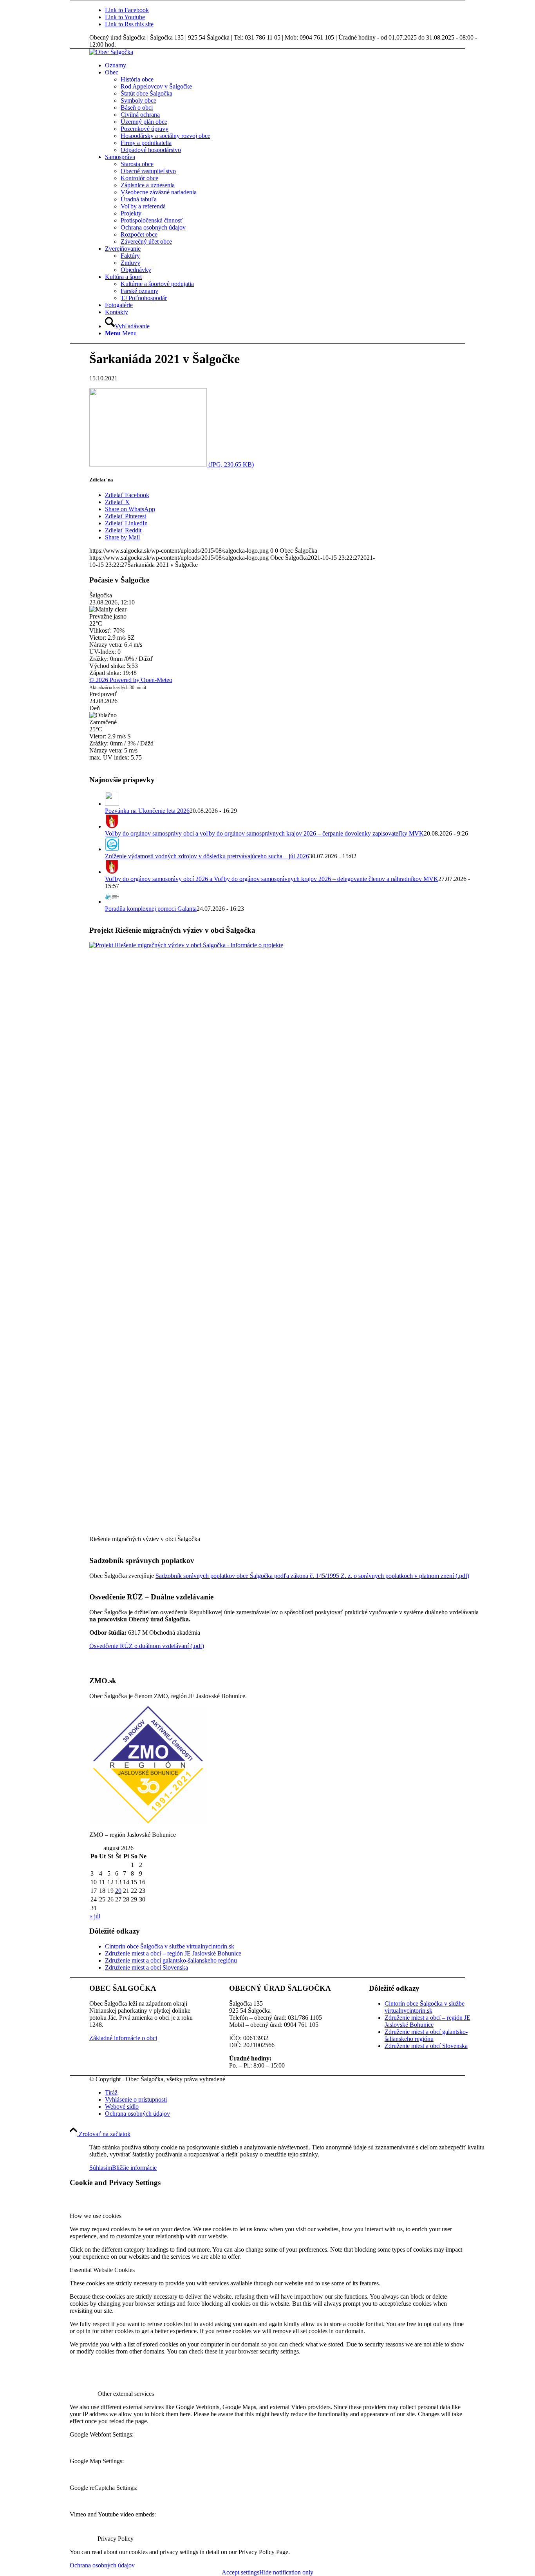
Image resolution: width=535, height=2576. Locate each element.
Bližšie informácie (134, 2168)
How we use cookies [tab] (96, 2216)
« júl (95, 1916)
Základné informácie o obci (123, 2038)
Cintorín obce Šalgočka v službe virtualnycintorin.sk (170, 1946)
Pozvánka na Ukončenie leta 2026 (147, 811)
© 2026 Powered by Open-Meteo (131, 680)
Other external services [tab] (126, 2394)
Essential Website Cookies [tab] (102, 2270)
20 (118, 1891)
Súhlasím (101, 2168)
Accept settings (240, 2572)
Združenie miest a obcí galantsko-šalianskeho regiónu (171, 1960)
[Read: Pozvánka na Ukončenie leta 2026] (112, 804)
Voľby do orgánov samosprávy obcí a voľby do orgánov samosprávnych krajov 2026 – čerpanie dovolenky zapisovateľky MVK (264, 833)
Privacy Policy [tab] (116, 2539)
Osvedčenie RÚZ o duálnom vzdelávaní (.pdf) (147, 1646)
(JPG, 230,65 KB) (230, 464)
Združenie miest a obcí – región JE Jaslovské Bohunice (173, 1953)
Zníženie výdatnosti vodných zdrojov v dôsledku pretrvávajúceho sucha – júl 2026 (207, 856)
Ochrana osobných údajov (102, 2565)
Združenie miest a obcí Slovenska (146, 1967)
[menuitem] (295, 65)
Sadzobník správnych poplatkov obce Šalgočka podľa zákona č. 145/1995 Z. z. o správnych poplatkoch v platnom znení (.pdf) (312, 1576)
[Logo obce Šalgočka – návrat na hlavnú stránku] (111, 52)
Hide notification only (286, 2572)
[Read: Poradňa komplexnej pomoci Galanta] (112, 902)
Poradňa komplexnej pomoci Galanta (151, 909)
